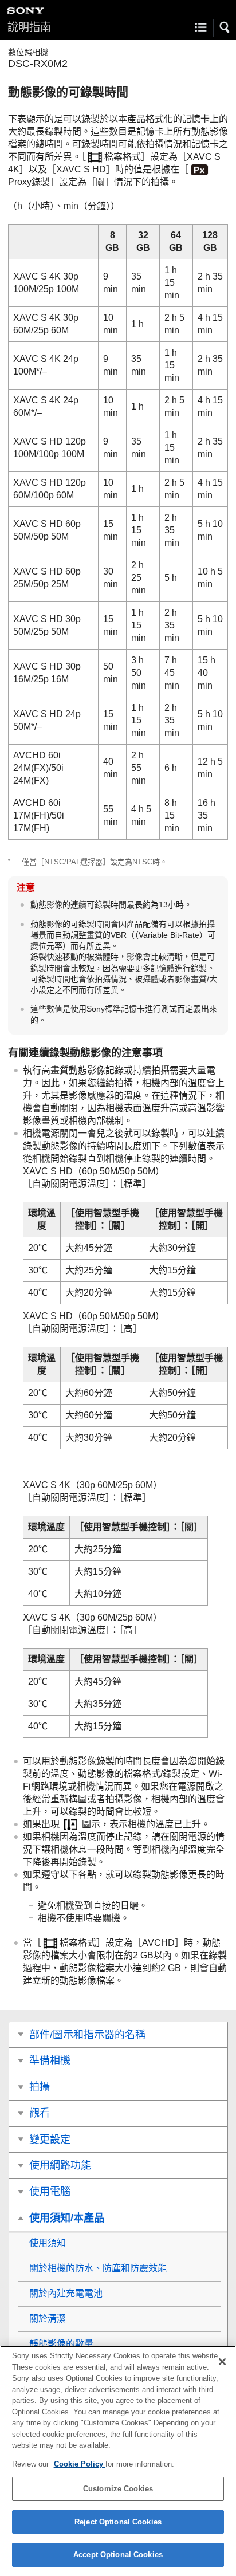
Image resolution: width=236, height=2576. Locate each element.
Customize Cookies (118, 2489)
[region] (118, 2461)
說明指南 (29, 27)
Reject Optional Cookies (118, 2522)
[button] (225, 27)
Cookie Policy (80, 2464)
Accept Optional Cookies (118, 2555)
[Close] (222, 2362)
